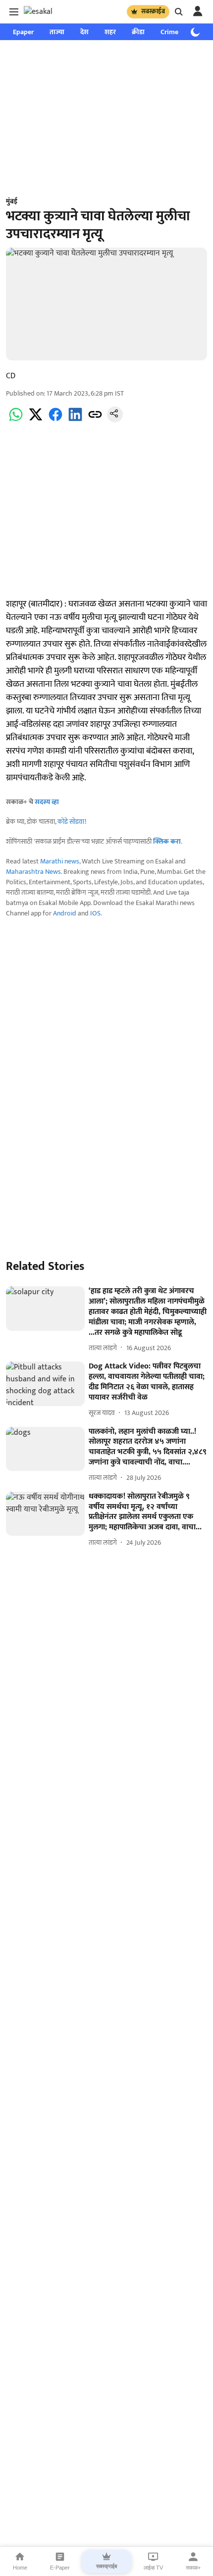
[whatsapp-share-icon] (16, 420)
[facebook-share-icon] (55, 420)
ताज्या (57, 32)
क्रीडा (138, 32)
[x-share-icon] (36, 420)
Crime (169, 32)
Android (65, 913)
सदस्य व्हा (47, 802)
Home (20, 2568)
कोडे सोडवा (71, 822)
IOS (95, 913)
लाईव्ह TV (153, 2568)
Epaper (23, 32)
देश (84, 32)
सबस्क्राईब (153, 11)
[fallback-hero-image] (45, 1309)
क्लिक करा (167, 841)
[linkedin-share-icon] (75, 420)
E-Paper (60, 2568)
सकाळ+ (193, 2568)
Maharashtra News (33, 872)
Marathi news (60, 861)
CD (11, 376)
